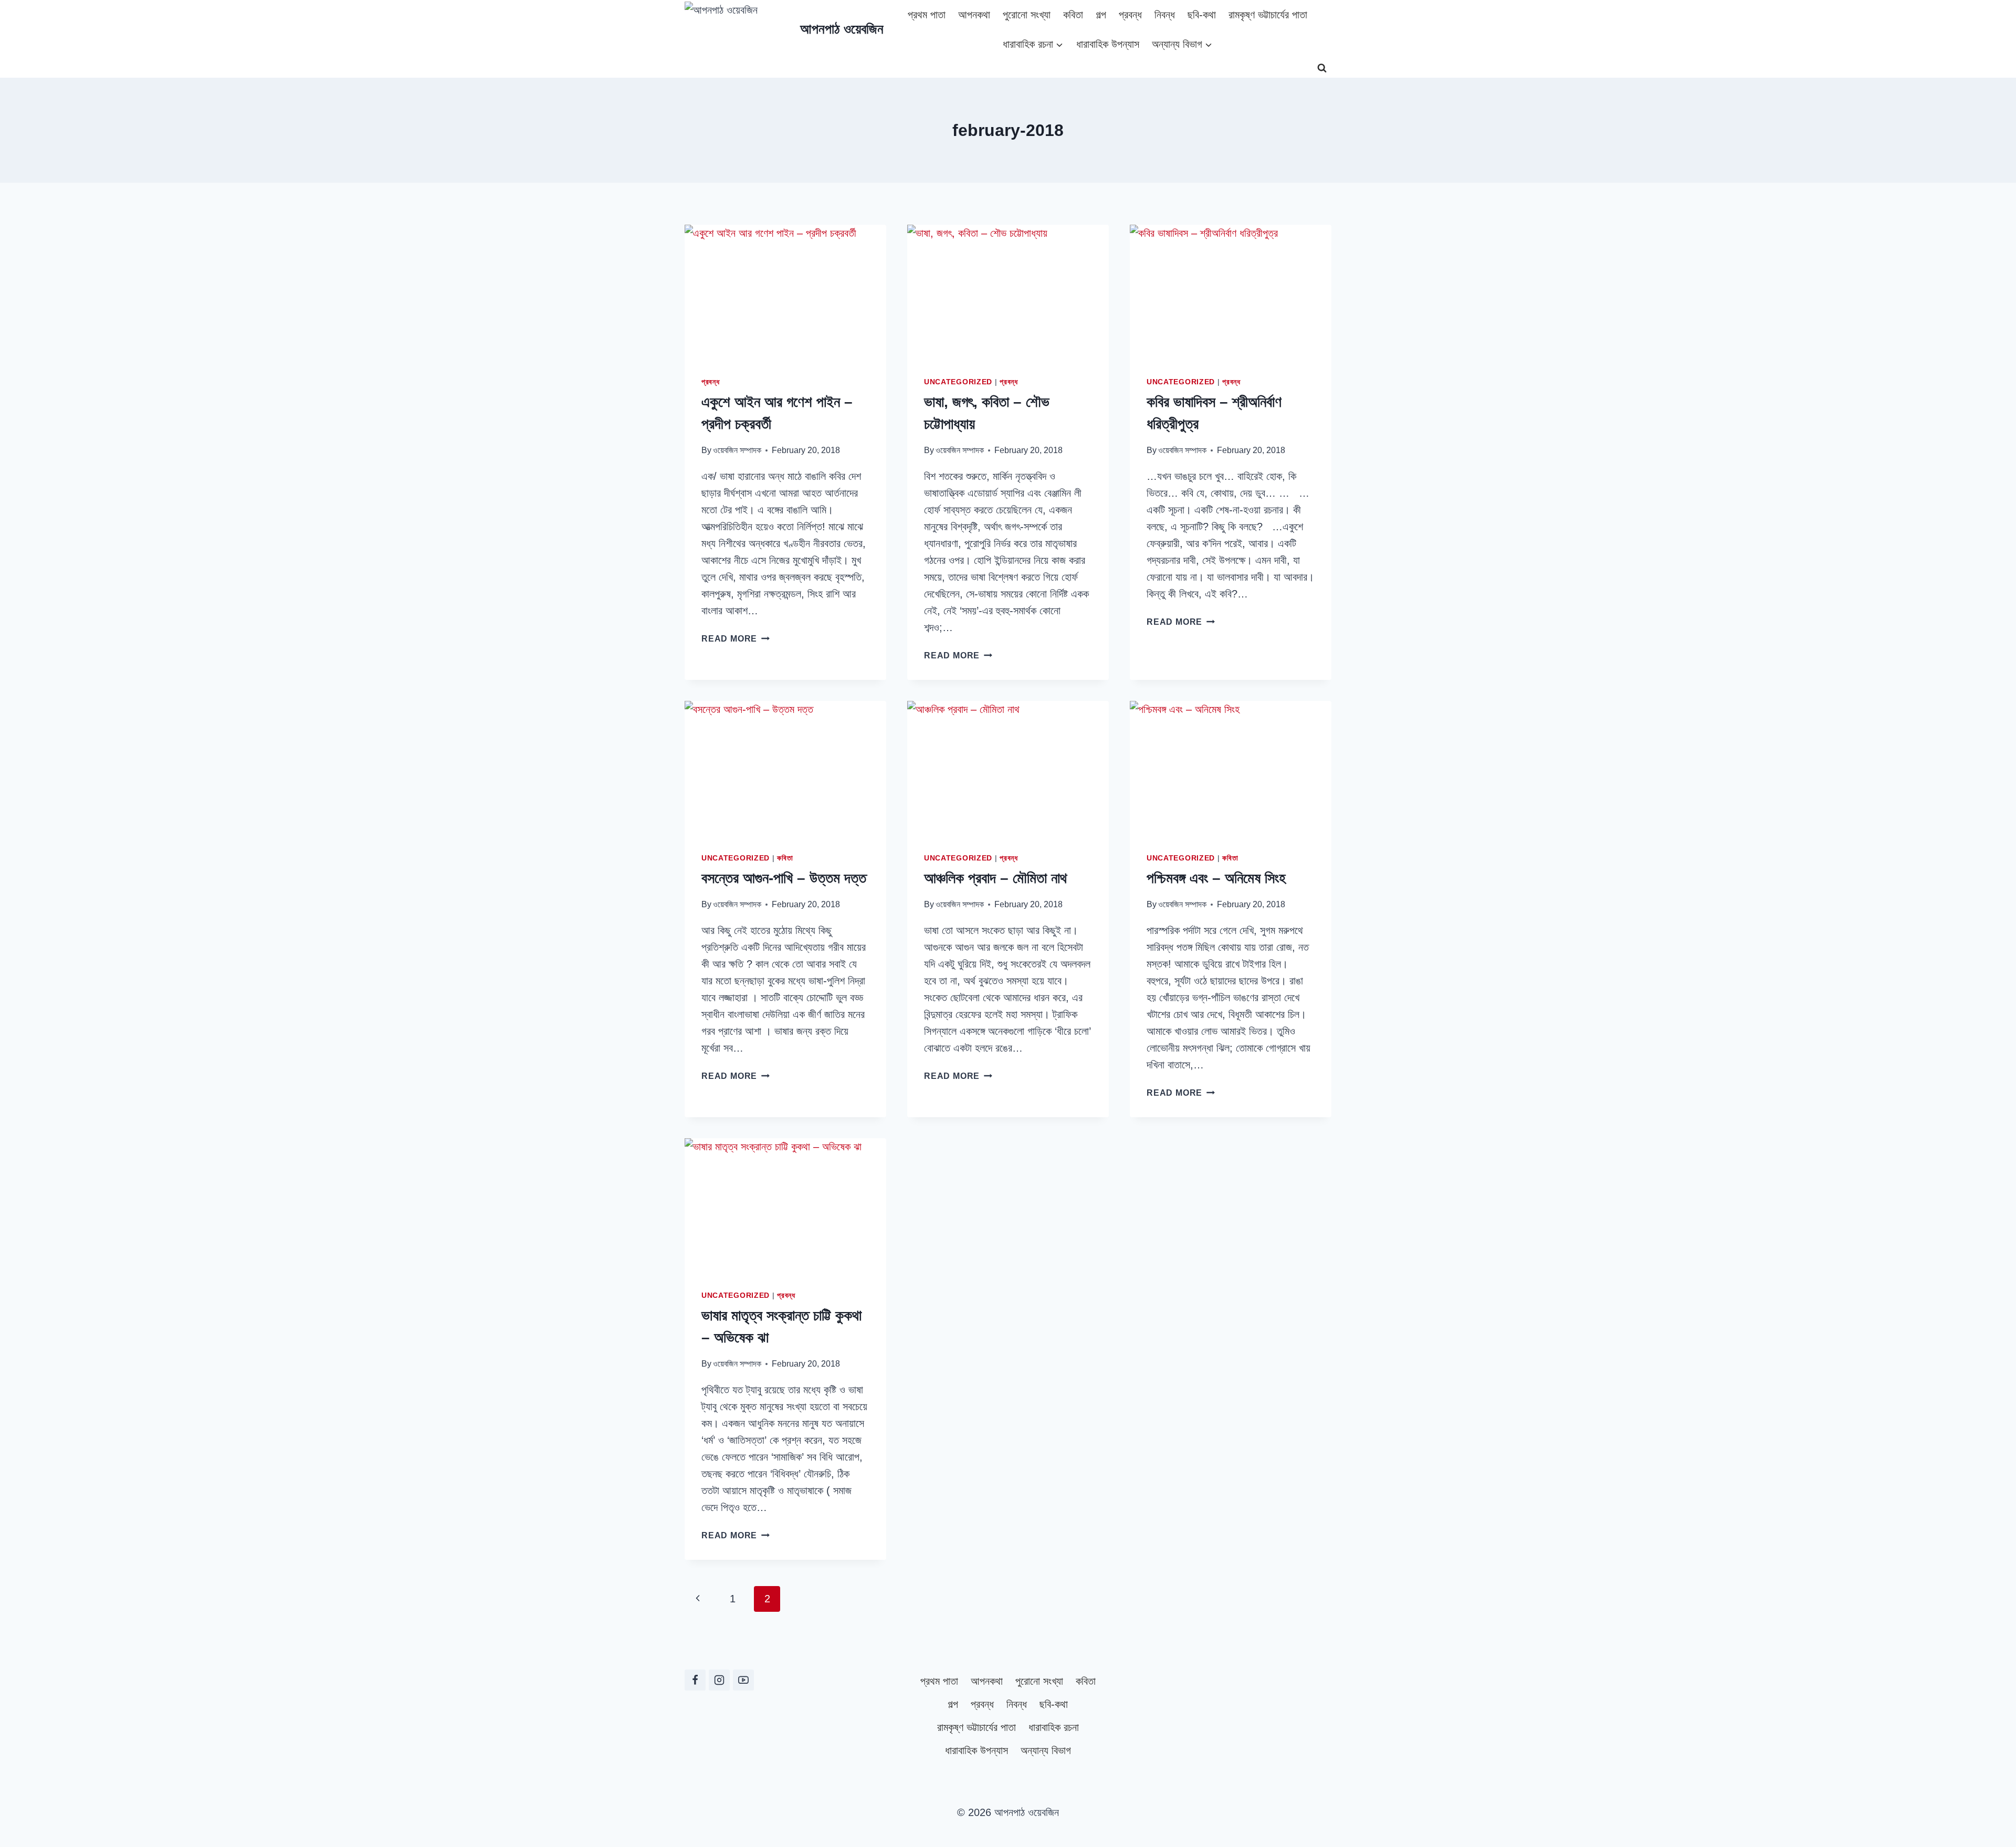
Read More (736, 639)
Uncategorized (958, 382)
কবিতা (1073, 15)
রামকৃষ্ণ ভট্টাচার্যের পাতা (1268, 15)
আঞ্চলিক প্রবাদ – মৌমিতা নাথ (995, 878)
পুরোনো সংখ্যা (1027, 15)
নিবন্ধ (1165, 15)
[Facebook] (695, 1680)
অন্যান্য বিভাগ (1046, 1750)
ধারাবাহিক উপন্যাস (1108, 44)
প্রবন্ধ (1130, 15)
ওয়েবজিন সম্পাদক (737, 450)
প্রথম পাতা (927, 15)
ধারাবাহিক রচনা (1054, 1727)
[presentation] (785, 292)
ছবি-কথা (1202, 15)
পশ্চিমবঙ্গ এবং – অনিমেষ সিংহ (1216, 878)
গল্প (1101, 15)
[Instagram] (719, 1680)
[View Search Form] (1322, 68)
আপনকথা (974, 15)
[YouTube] (743, 1680)
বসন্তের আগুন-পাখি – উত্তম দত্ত (784, 878)
